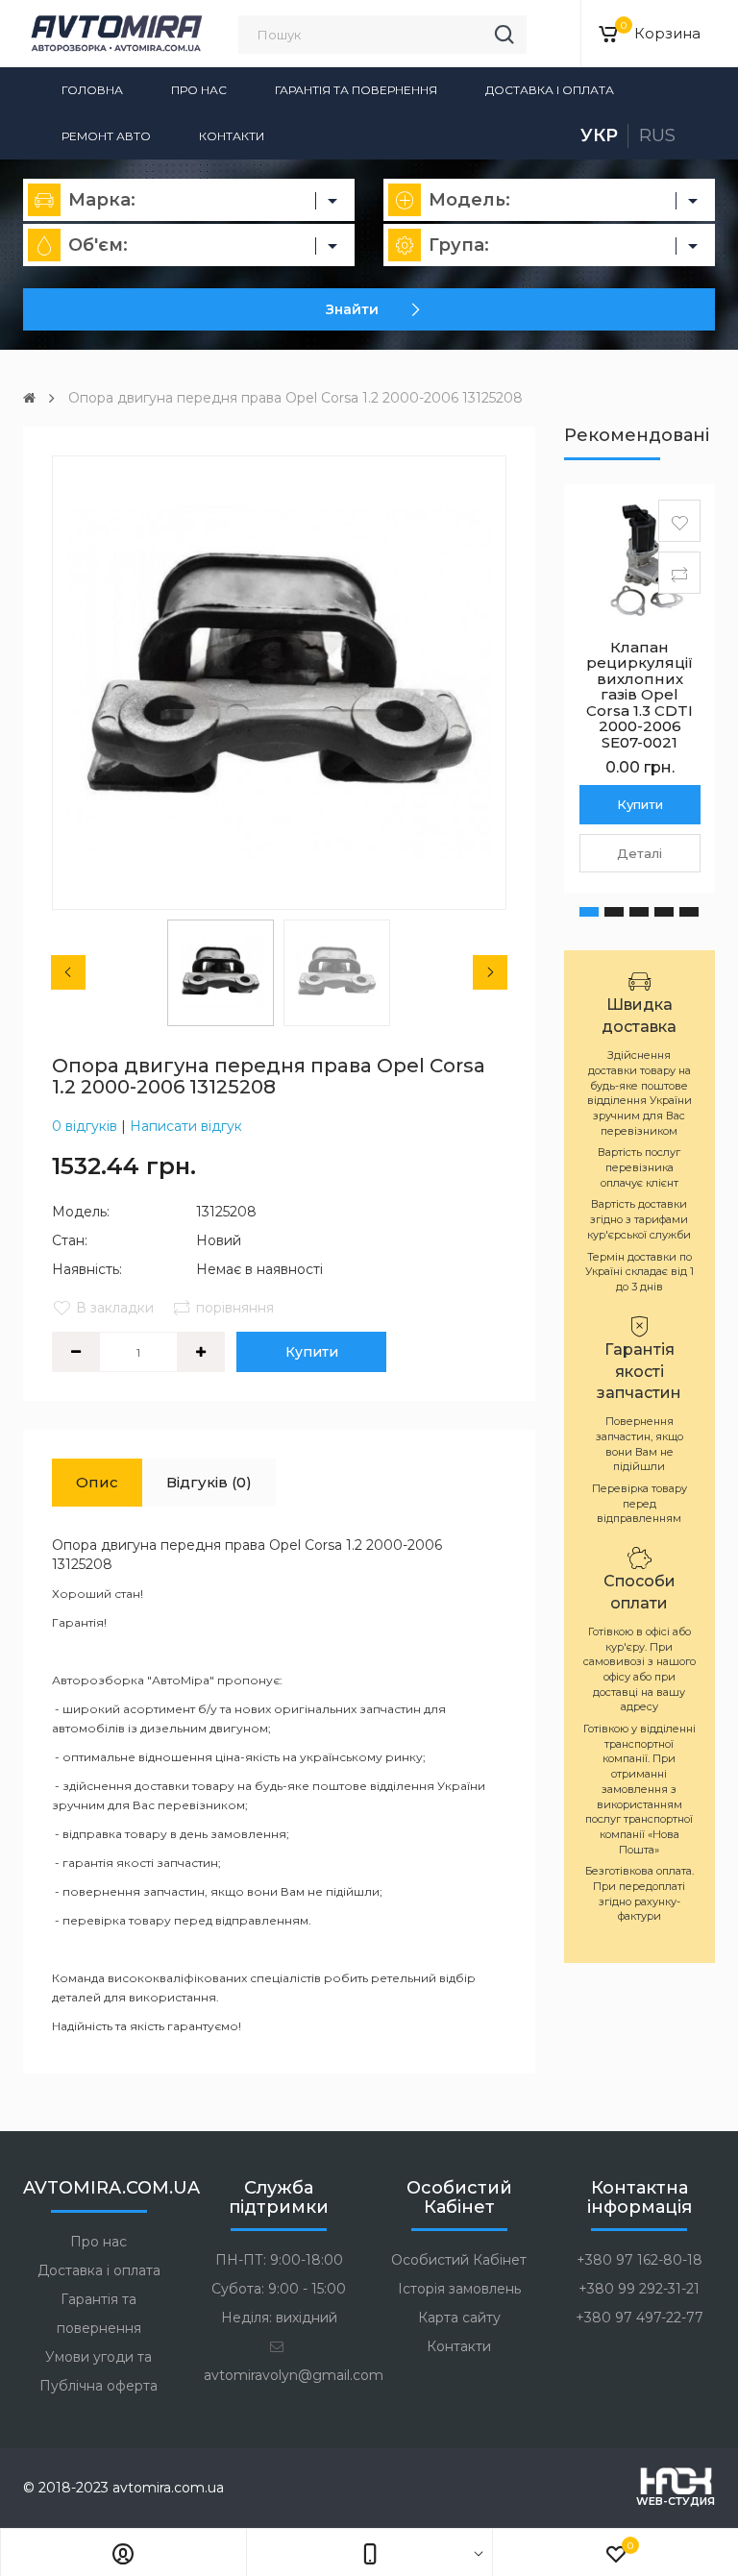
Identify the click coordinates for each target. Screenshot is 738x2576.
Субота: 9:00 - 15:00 (279, 2289)
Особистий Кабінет (459, 2260)
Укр (599, 135)
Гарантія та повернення (356, 90)
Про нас (199, 90)
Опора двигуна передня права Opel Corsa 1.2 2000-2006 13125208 (295, 398)
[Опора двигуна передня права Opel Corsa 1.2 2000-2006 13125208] (279, 683)
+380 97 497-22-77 (640, 2318)
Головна (92, 90)
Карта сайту (459, 2318)
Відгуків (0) (209, 1482)
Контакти (232, 136)
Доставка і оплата (550, 90)
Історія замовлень (459, 2289)
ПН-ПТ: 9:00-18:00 (279, 2260)
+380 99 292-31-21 (639, 2289)
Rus (657, 135)
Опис (97, 1482)
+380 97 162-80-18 (640, 2260)
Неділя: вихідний (279, 2318)
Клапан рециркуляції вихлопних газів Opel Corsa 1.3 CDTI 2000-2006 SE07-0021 (640, 695)
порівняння (235, 1308)
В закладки (115, 1308)
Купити (312, 1352)
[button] (589, 912)
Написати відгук (186, 1126)
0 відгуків (85, 1126)
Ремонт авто (106, 136)
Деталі (640, 853)
